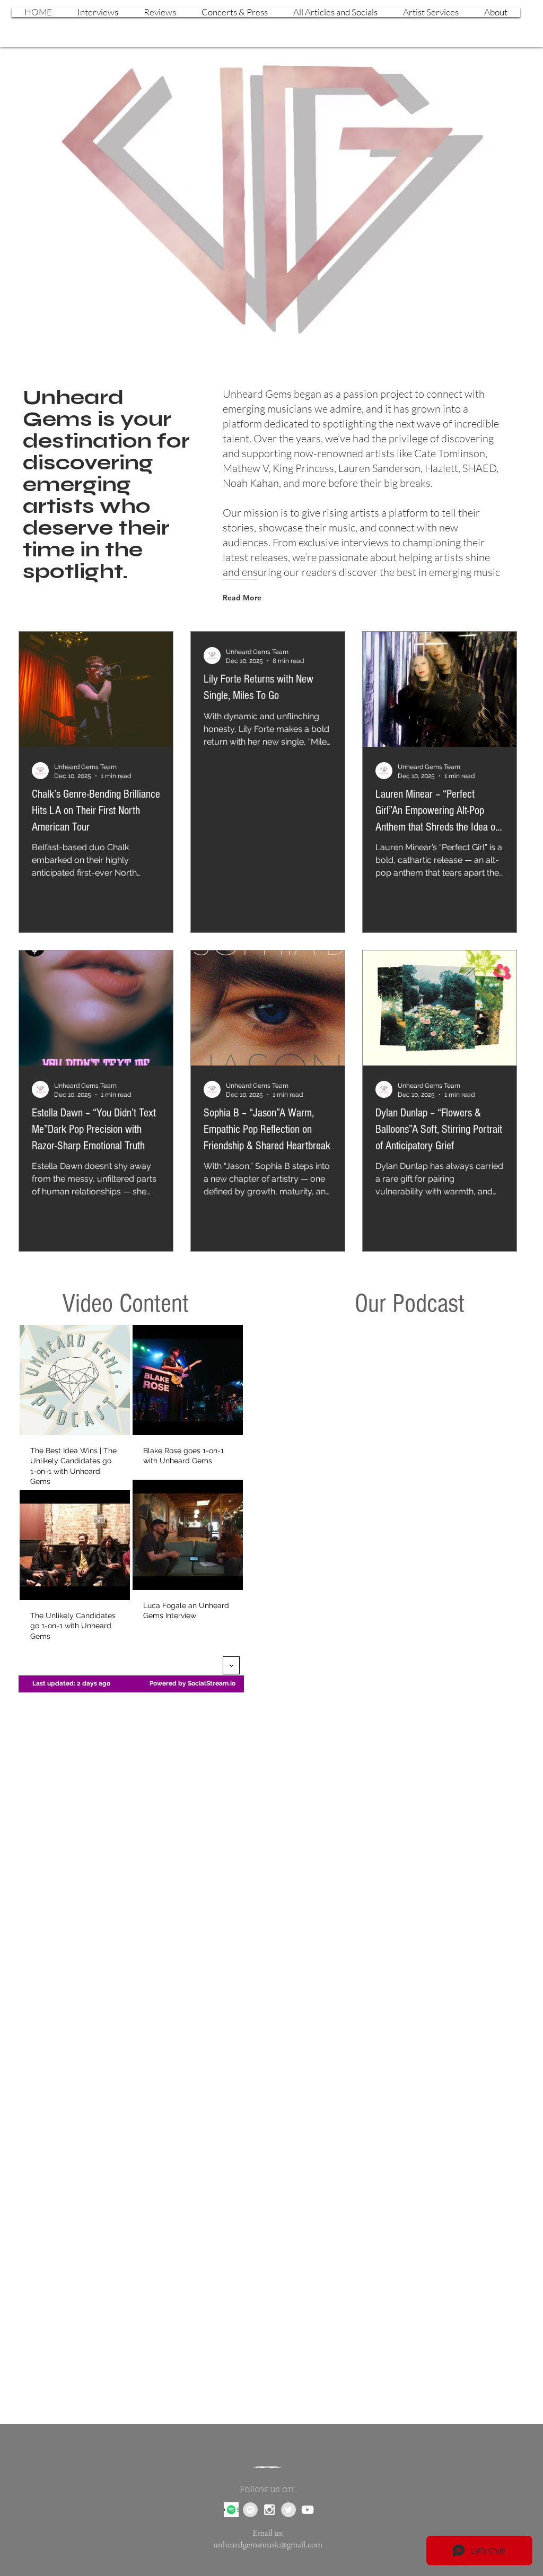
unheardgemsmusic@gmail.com (268, 2544)
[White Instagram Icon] (497, 39)
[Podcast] (231, 2510)
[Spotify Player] (408, 1421)
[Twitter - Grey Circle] (288, 2510)
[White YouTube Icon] (515, 39)
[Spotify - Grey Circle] (250, 2510)
